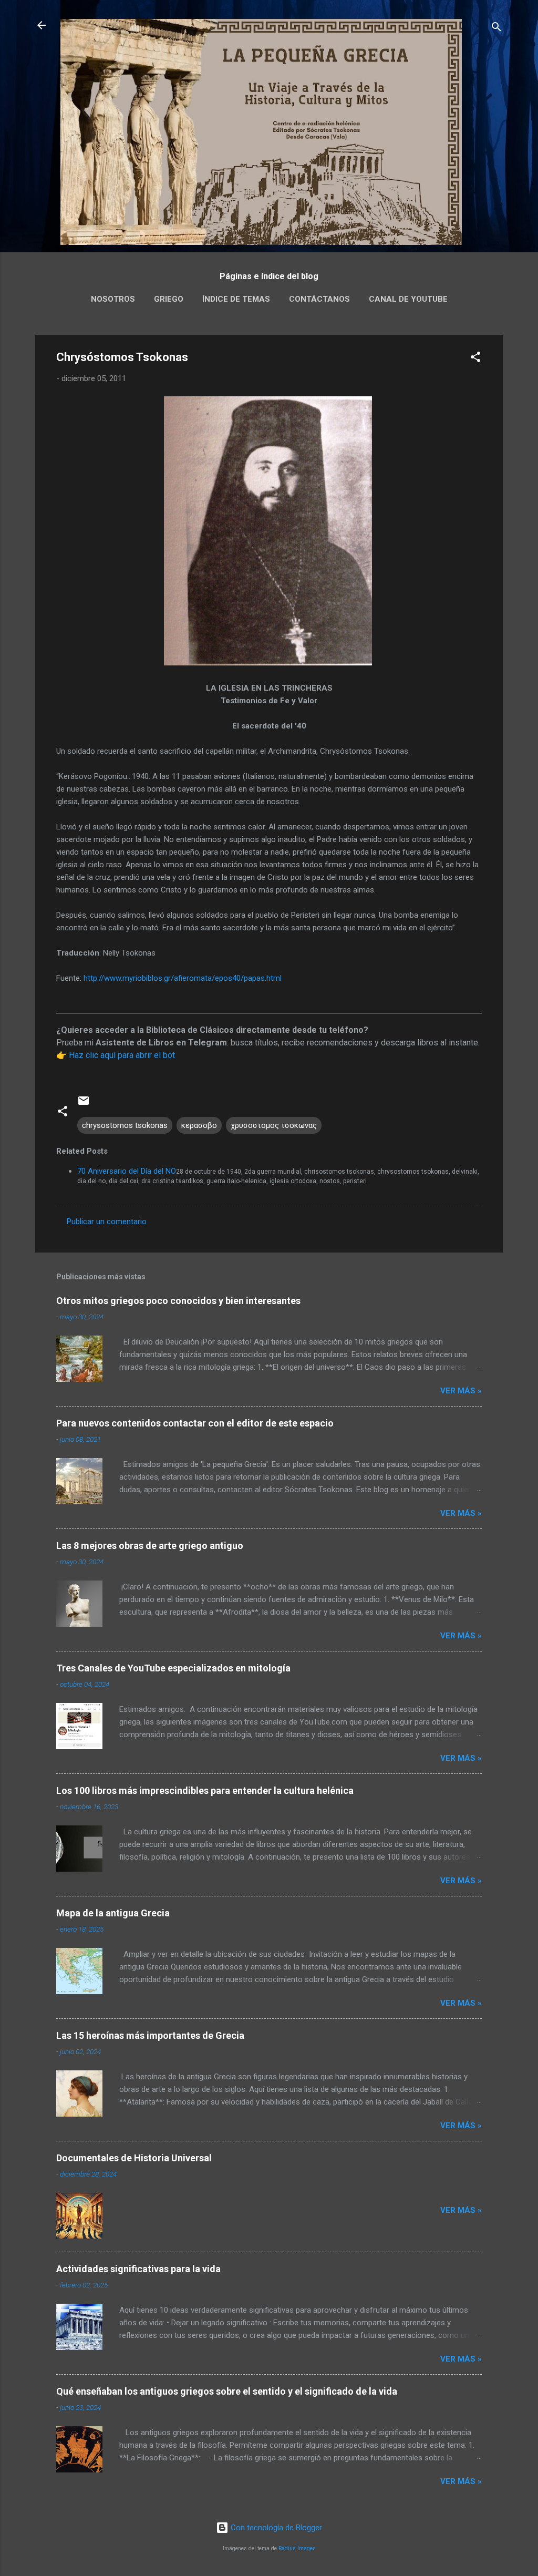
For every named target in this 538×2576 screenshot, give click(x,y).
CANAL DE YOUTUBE (408, 299)
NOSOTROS (113, 299)
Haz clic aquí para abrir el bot (122, 1055)
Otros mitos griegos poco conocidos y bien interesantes (178, 1301)
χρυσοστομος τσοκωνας (274, 1125)
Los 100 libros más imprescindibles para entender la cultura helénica (205, 1790)
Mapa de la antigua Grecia (113, 1913)
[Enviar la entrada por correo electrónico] (84, 1104)
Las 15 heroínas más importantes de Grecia (150, 2035)
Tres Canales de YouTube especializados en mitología (173, 1668)
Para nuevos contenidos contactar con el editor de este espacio (195, 1423)
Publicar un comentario (107, 1222)
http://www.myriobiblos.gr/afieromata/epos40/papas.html (183, 978)
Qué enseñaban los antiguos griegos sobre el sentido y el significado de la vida (227, 2391)
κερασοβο (199, 1125)
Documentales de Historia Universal (134, 2158)
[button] (475, 359)
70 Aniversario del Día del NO (127, 1171)
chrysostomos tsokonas (125, 1125)
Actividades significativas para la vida (138, 2269)
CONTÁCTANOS (319, 299)
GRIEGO (169, 299)
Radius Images (297, 2548)
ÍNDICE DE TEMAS (236, 299)
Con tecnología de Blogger (275, 2528)
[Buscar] (496, 29)
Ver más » (461, 1391)
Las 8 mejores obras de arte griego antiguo (150, 1546)
